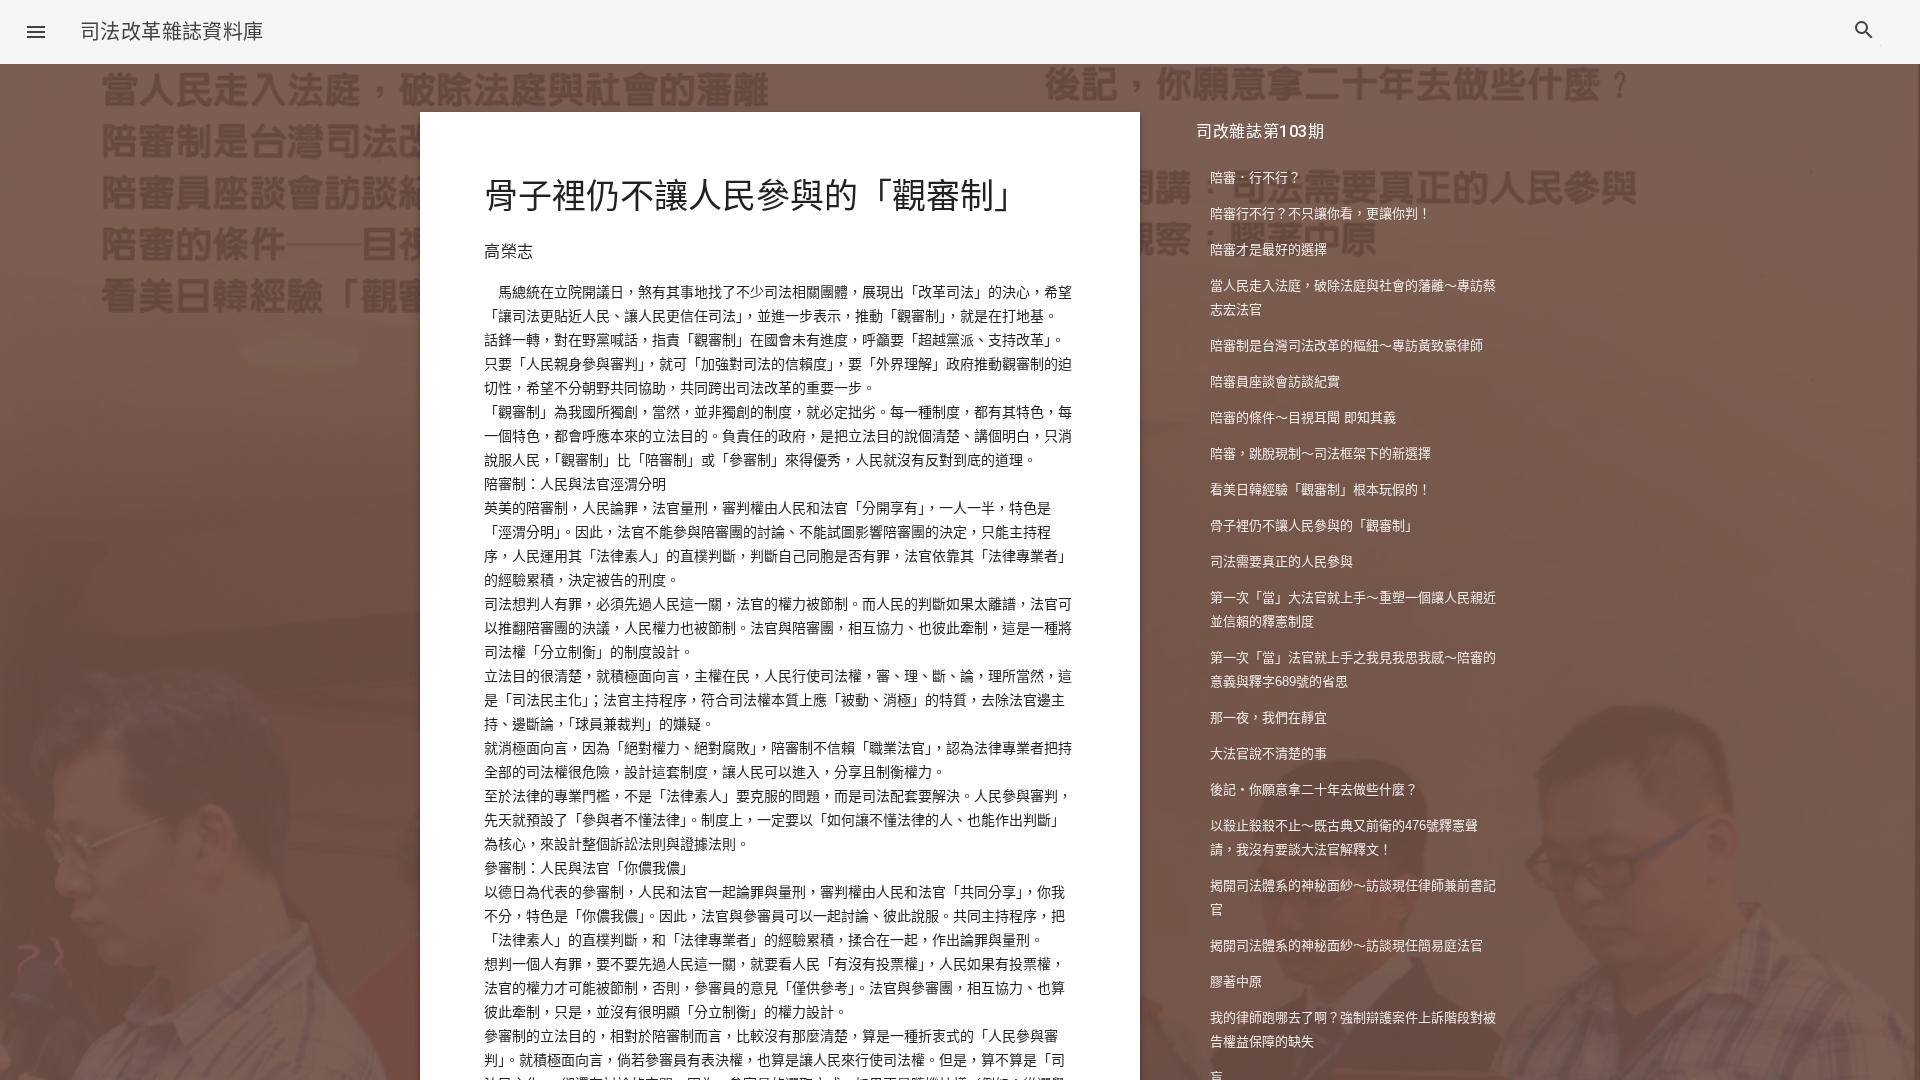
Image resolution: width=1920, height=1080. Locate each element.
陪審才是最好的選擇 (1268, 249)
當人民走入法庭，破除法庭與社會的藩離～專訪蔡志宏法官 (1353, 297)
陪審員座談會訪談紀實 (1275, 381)
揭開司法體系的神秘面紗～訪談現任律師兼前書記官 (1353, 897)
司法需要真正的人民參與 (1281, 561)
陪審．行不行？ (1255, 177)
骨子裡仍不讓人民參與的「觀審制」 (1314, 525)
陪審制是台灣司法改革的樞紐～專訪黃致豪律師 (1346, 345)
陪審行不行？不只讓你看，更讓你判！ (1320, 213)
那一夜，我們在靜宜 (1268, 717)
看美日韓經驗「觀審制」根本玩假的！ (1320, 489)
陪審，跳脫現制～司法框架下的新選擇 (1320, 453)
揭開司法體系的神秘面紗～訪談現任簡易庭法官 (1346, 945)
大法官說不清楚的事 (1268, 753)
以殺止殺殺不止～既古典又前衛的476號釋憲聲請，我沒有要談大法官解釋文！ (1344, 837)
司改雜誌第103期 (1260, 131)
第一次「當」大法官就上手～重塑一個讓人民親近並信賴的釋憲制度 (1353, 609)
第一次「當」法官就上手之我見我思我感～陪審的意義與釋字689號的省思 (1353, 669)
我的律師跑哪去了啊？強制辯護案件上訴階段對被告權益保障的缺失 (1353, 1029)
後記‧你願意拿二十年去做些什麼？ (1314, 789)
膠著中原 (1236, 981)
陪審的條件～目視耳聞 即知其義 (1303, 417)
